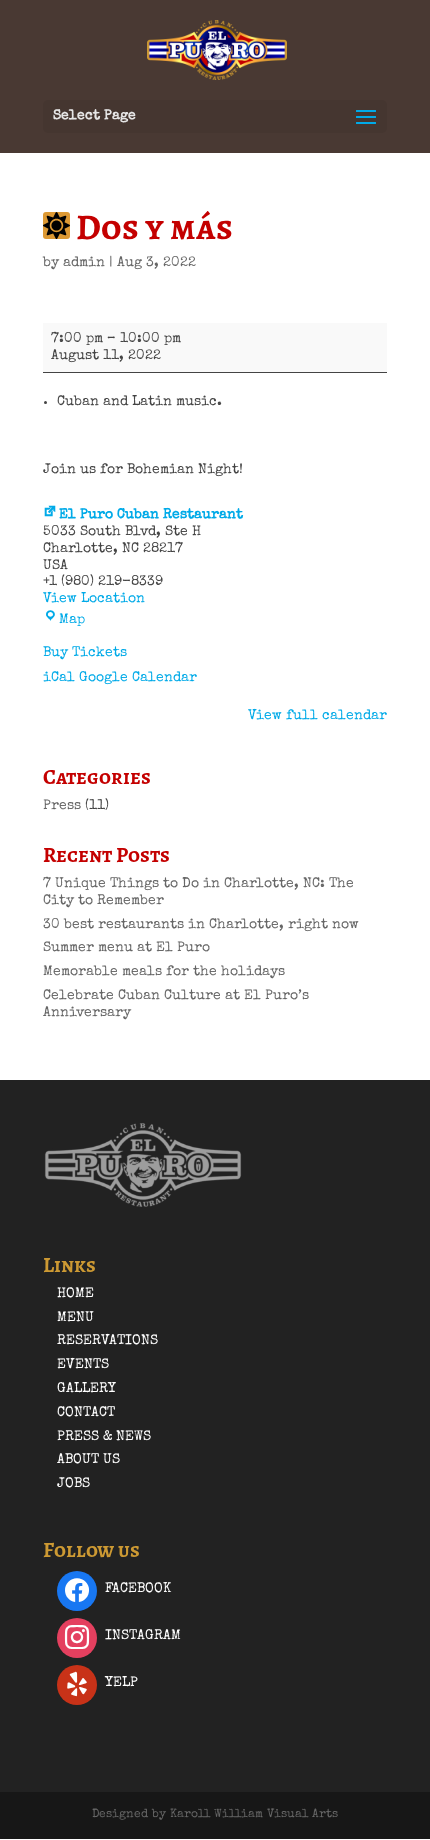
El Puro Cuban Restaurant (151, 515)
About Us (88, 1460)
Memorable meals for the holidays (164, 972)
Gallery (86, 1389)
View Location (94, 599)
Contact (86, 1413)
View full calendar (317, 716)
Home (75, 1294)
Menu (75, 1318)
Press (62, 806)
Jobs (73, 1484)
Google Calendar (138, 678)
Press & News (104, 1437)
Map (72, 620)
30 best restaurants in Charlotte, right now (201, 925)
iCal (59, 678)
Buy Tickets (85, 653)
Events (83, 1365)
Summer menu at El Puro (126, 948)
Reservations (107, 1341)
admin (84, 263)
